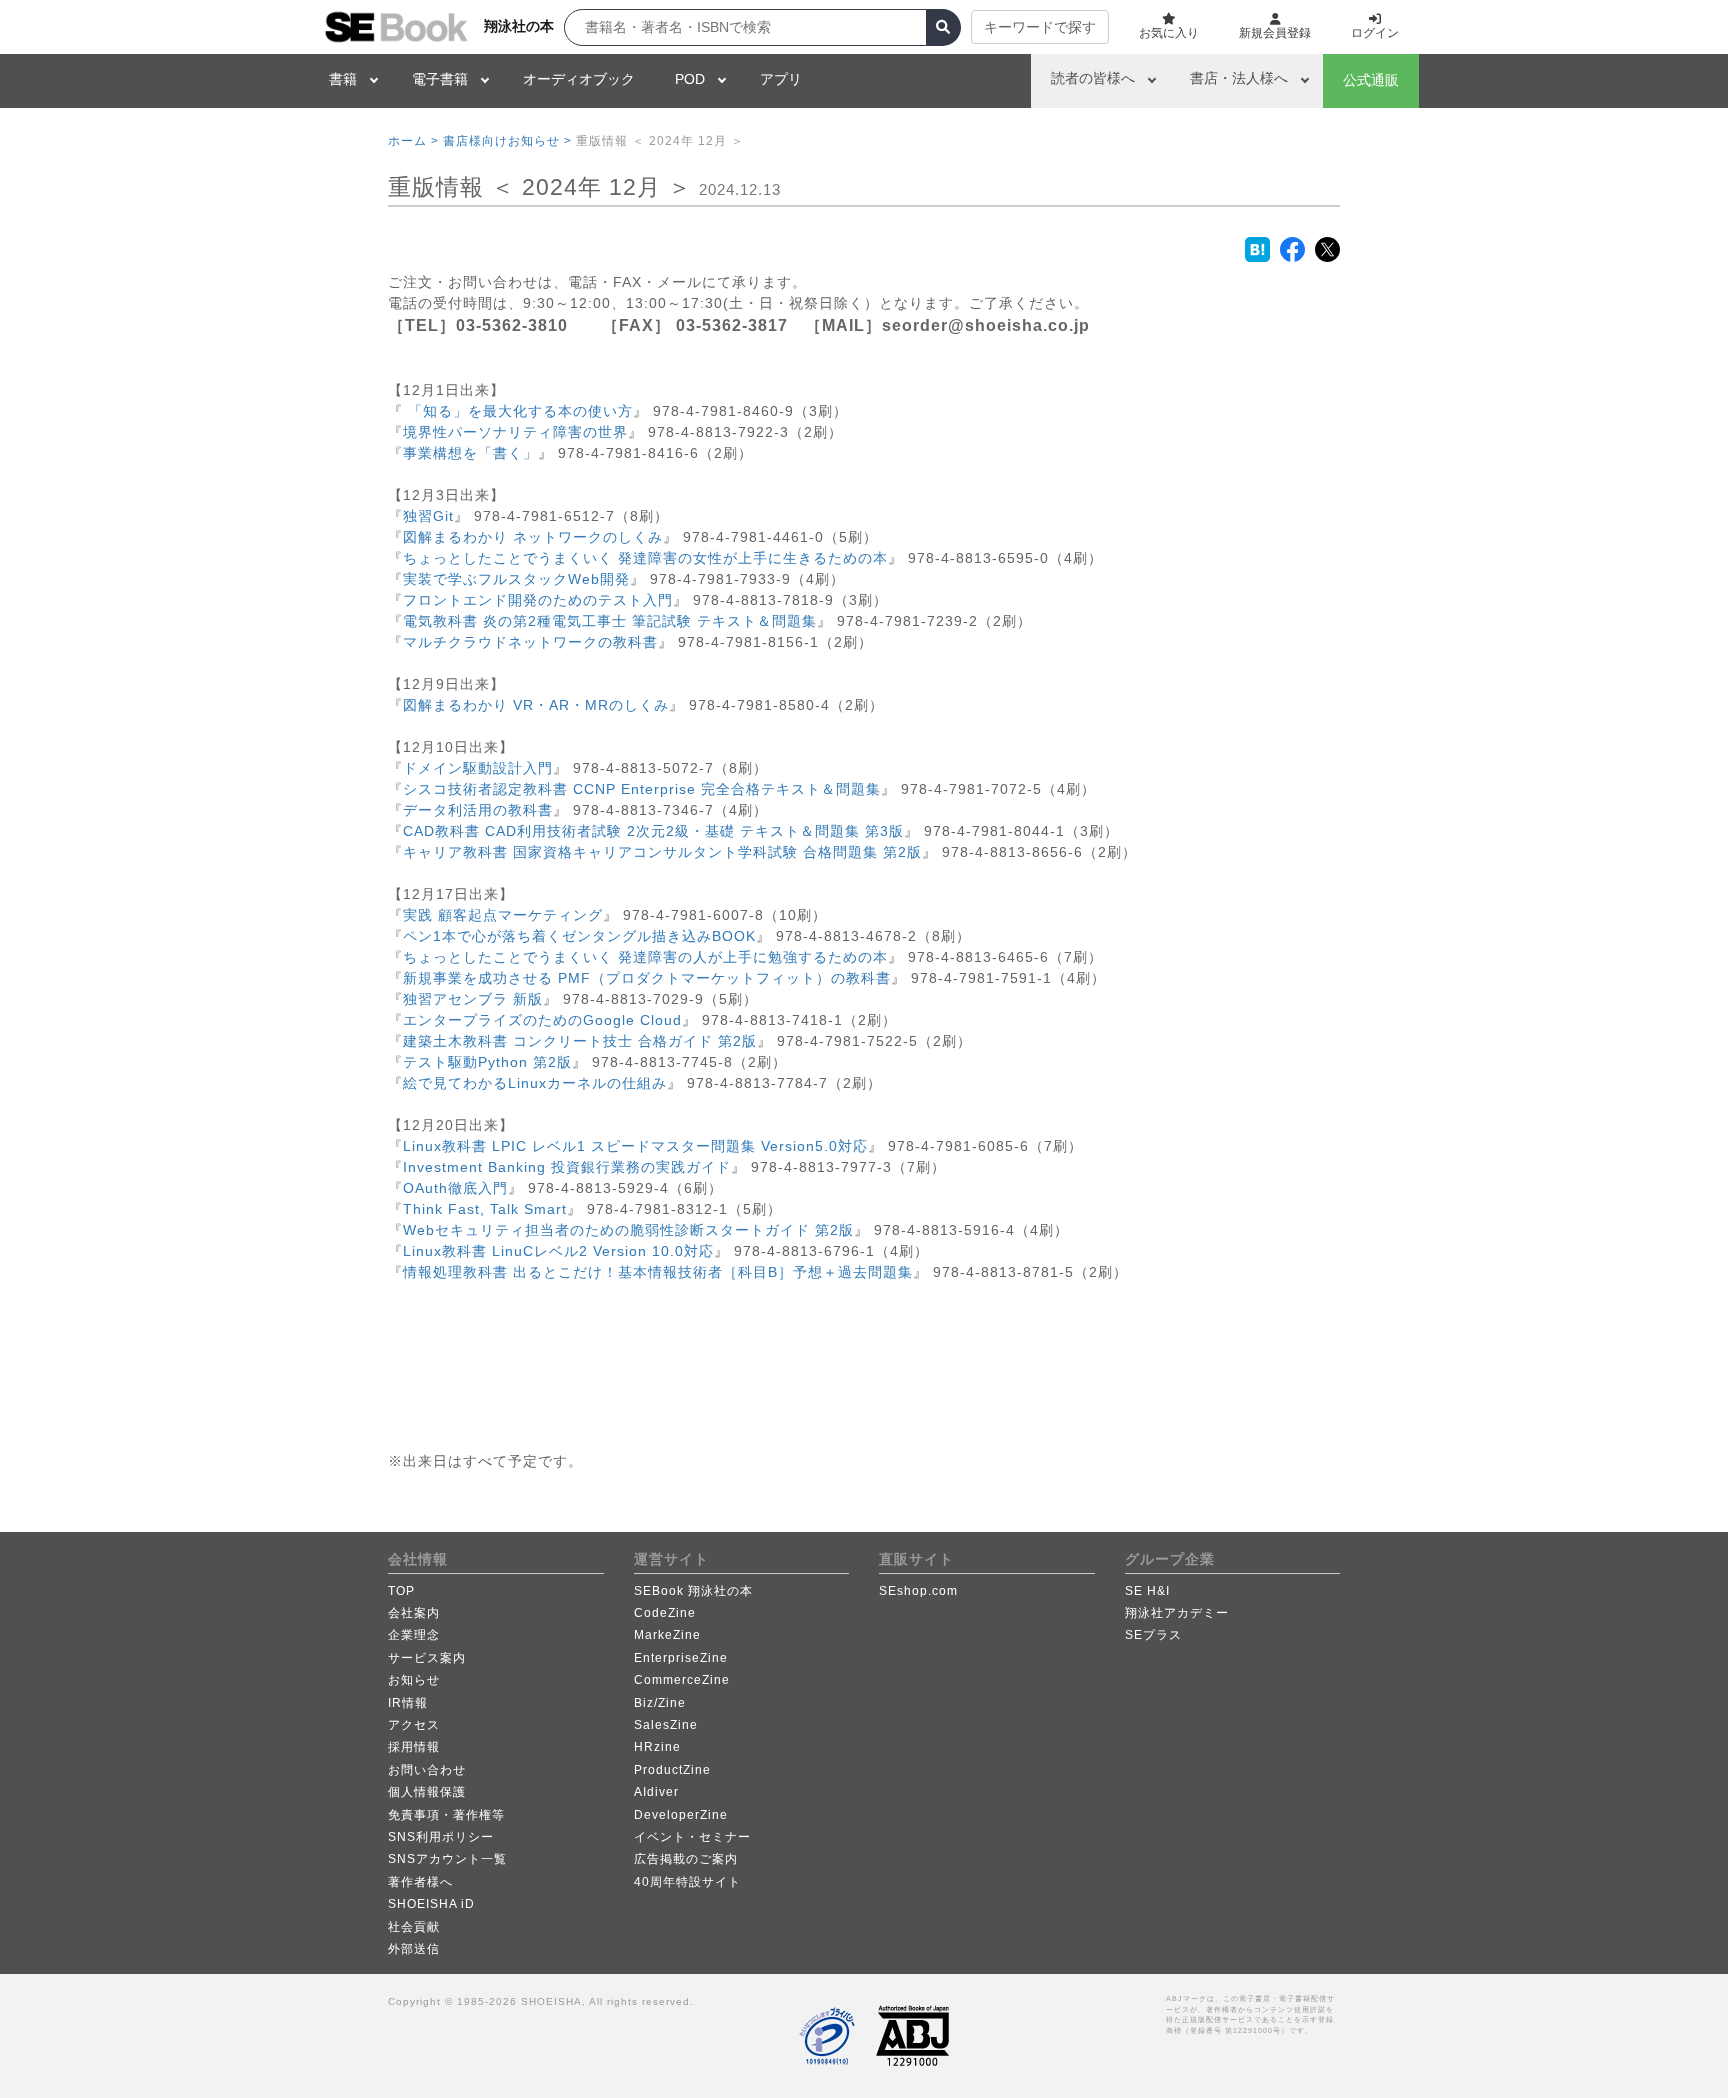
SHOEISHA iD (431, 1904)
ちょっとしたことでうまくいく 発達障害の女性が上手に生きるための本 (645, 558)
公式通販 (1371, 80)
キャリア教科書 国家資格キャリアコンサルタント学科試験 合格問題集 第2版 (662, 852)
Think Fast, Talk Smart (485, 1209)
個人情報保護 (427, 1792)
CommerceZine (682, 1680)
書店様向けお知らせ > (507, 141)
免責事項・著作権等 (446, 1815)
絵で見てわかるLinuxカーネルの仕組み (535, 1083)
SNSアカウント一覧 (447, 1859)
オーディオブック (579, 79)
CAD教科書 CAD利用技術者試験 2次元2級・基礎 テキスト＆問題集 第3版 (653, 831)
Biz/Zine (660, 1703)
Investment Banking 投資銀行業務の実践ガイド (567, 1167)
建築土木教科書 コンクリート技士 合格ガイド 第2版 (580, 1041)
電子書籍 (440, 79)
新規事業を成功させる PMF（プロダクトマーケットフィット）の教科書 (647, 978)
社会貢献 (414, 1927)
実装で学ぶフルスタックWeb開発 (516, 579)
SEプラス (1153, 1635)
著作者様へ (420, 1882)
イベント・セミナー (692, 1837)
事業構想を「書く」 (470, 453)
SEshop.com (918, 1591)
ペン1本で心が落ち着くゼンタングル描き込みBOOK (579, 936)
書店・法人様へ (1239, 78)
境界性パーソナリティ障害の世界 (515, 432)
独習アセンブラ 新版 (473, 999)
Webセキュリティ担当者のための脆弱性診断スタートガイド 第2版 (628, 1230)
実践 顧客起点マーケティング (503, 915)
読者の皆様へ (1093, 78)
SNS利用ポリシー (441, 1837)
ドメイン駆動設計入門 (478, 768)
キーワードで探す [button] (1040, 27)
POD (690, 79)
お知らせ (414, 1680)
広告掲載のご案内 (686, 1859)
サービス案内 (427, 1658)
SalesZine (666, 1725)
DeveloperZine (681, 1815)
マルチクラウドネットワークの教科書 (530, 642)
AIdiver (656, 1792)
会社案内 (414, 1613)
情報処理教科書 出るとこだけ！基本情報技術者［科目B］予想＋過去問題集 (658, 1272)
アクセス (414, 1725)
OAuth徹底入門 (455, 1188)
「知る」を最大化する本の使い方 (518, 411)
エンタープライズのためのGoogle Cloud (542, 1020)
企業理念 (414, 1635)
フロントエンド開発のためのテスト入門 (538, 600)
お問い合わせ (427, 1770)
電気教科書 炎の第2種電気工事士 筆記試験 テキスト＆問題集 (610, 621)
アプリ (781, 79)
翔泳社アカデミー (1177, 1613)
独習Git (428, 516)
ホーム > (413, 141)
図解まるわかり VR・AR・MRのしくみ (536, 705)
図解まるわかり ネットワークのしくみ (533, 537)
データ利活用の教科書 (478, 810)
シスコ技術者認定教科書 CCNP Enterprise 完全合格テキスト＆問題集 (642, 789)
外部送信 (414, 1949)
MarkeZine (667, 1635)
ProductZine (672, 1770)
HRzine (657, 1747)
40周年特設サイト (687, 1882)
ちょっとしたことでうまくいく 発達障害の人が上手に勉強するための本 (645, 957)
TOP (401, 1591)
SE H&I (1147, 1591)
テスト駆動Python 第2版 (487, 1062)
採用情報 (414, 1747)
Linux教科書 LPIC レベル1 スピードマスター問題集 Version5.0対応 (635, 1146)
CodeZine (665, 1613)
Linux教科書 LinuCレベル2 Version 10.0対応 (558, 1251)
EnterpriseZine (681, 1658)
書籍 (343, 79)
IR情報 (408, 1703)
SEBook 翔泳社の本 (693, 1591)
